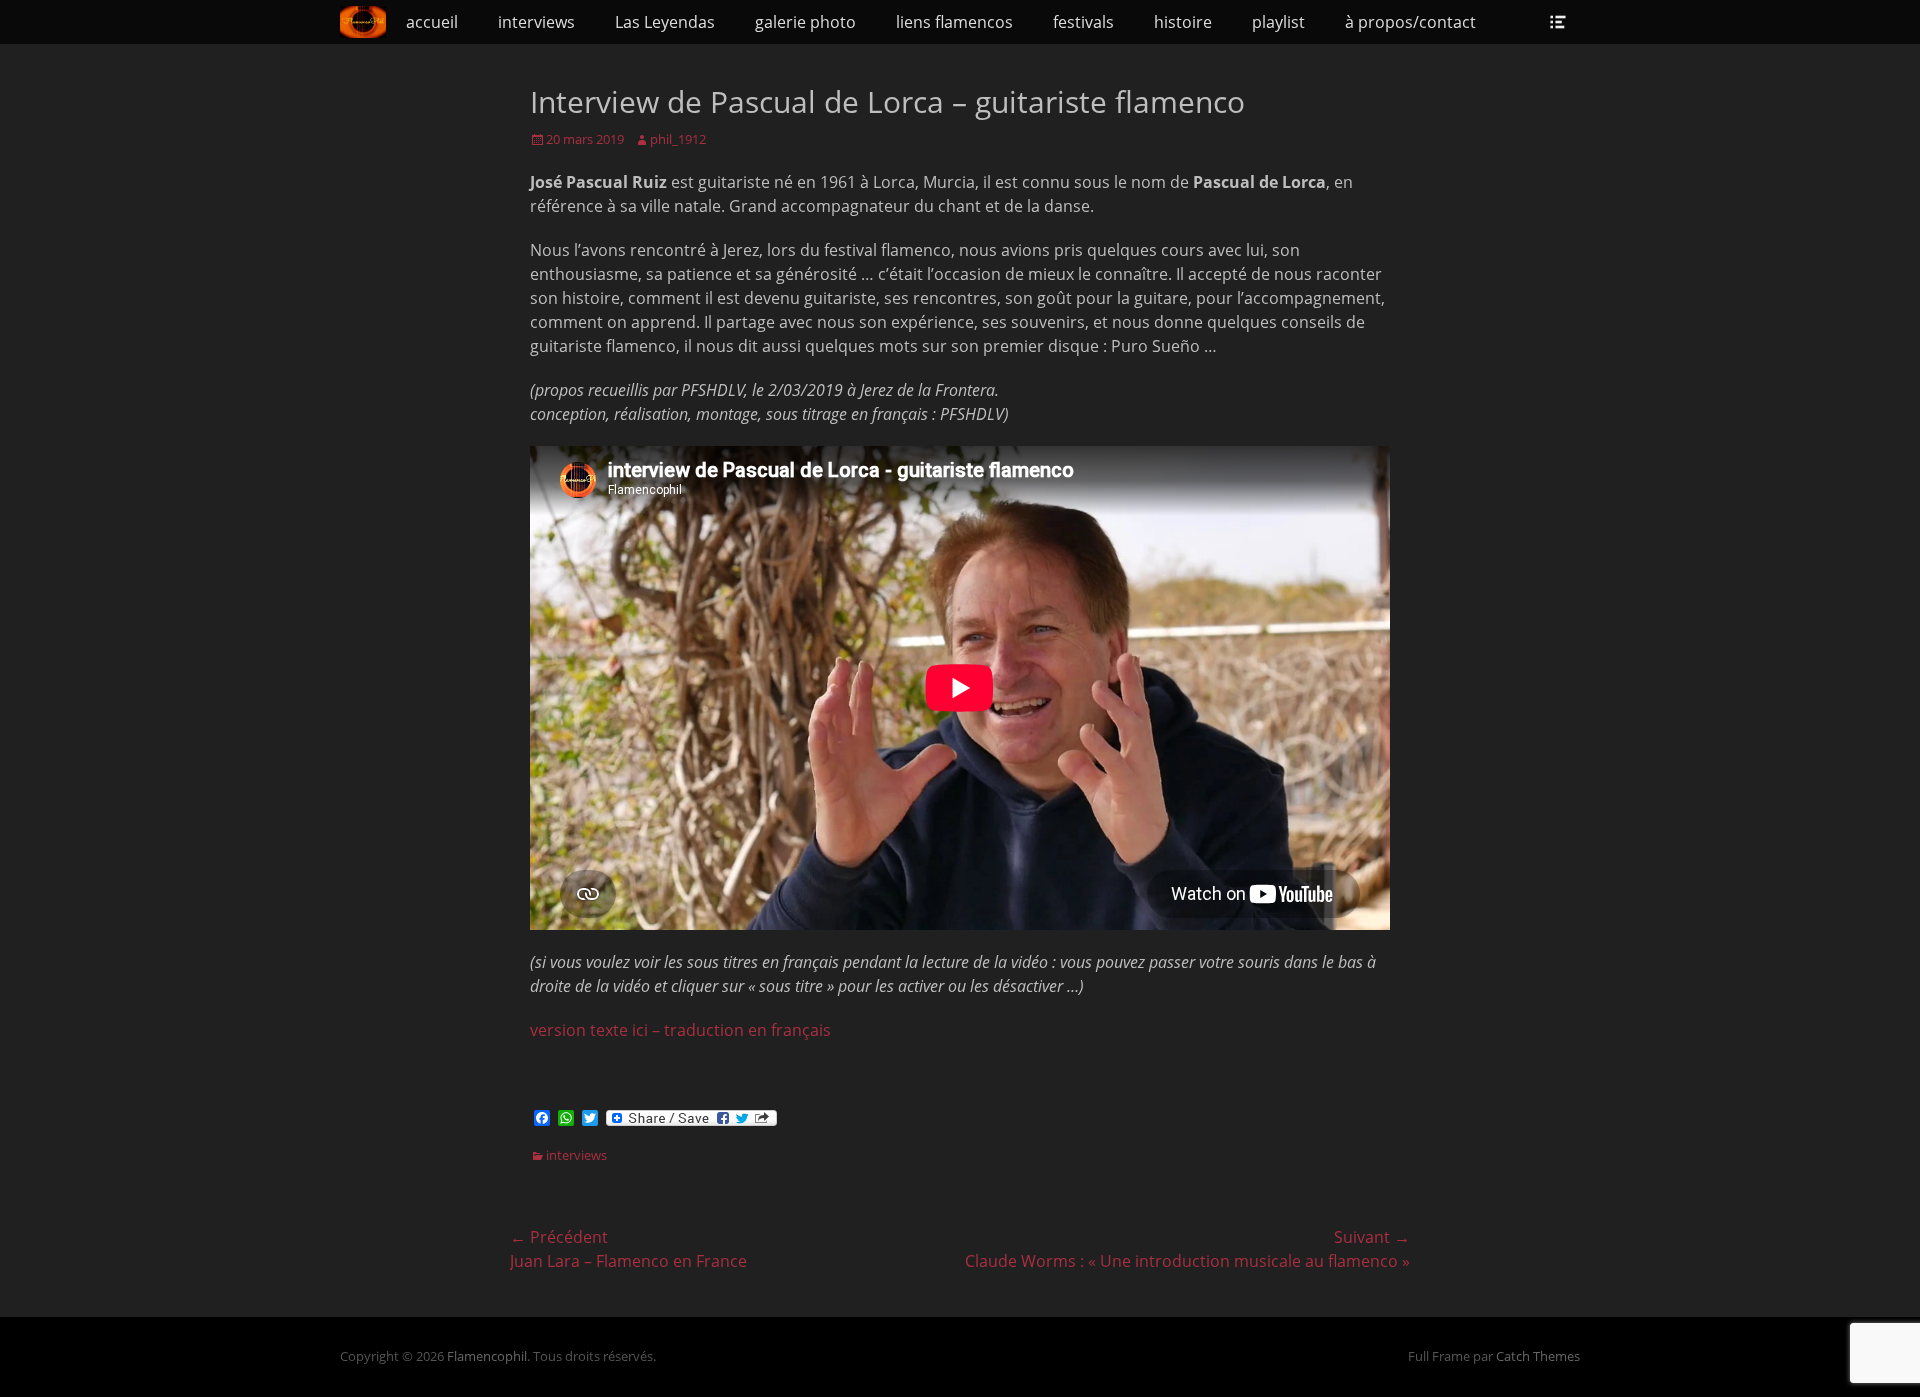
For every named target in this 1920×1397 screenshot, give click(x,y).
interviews (536, 22)
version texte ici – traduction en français (680, 1030)
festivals (1083, 22)
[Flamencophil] (363, 22)
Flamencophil (487, 1356)
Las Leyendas (665, 22)
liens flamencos (954, 22)
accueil (432, 22)
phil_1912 (678, 139)
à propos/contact (1410, 22)
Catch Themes (1538, 1356)
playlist (1278, 22)
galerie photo (805, 22)
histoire (1183, 22)
